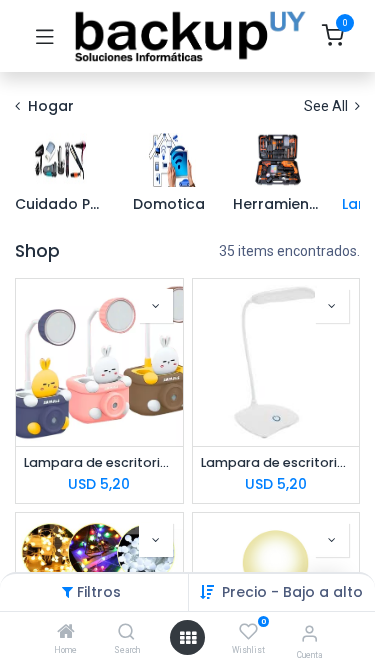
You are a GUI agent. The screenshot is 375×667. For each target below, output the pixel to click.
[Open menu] (188, 638)
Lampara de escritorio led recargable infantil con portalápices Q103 (99, 462)
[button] (292, 592)
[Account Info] (309, 633)
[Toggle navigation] (45, 36)
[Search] (126, 633)
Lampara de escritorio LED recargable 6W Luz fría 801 (276, 462)
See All (327, 106)
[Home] (66, 633)
